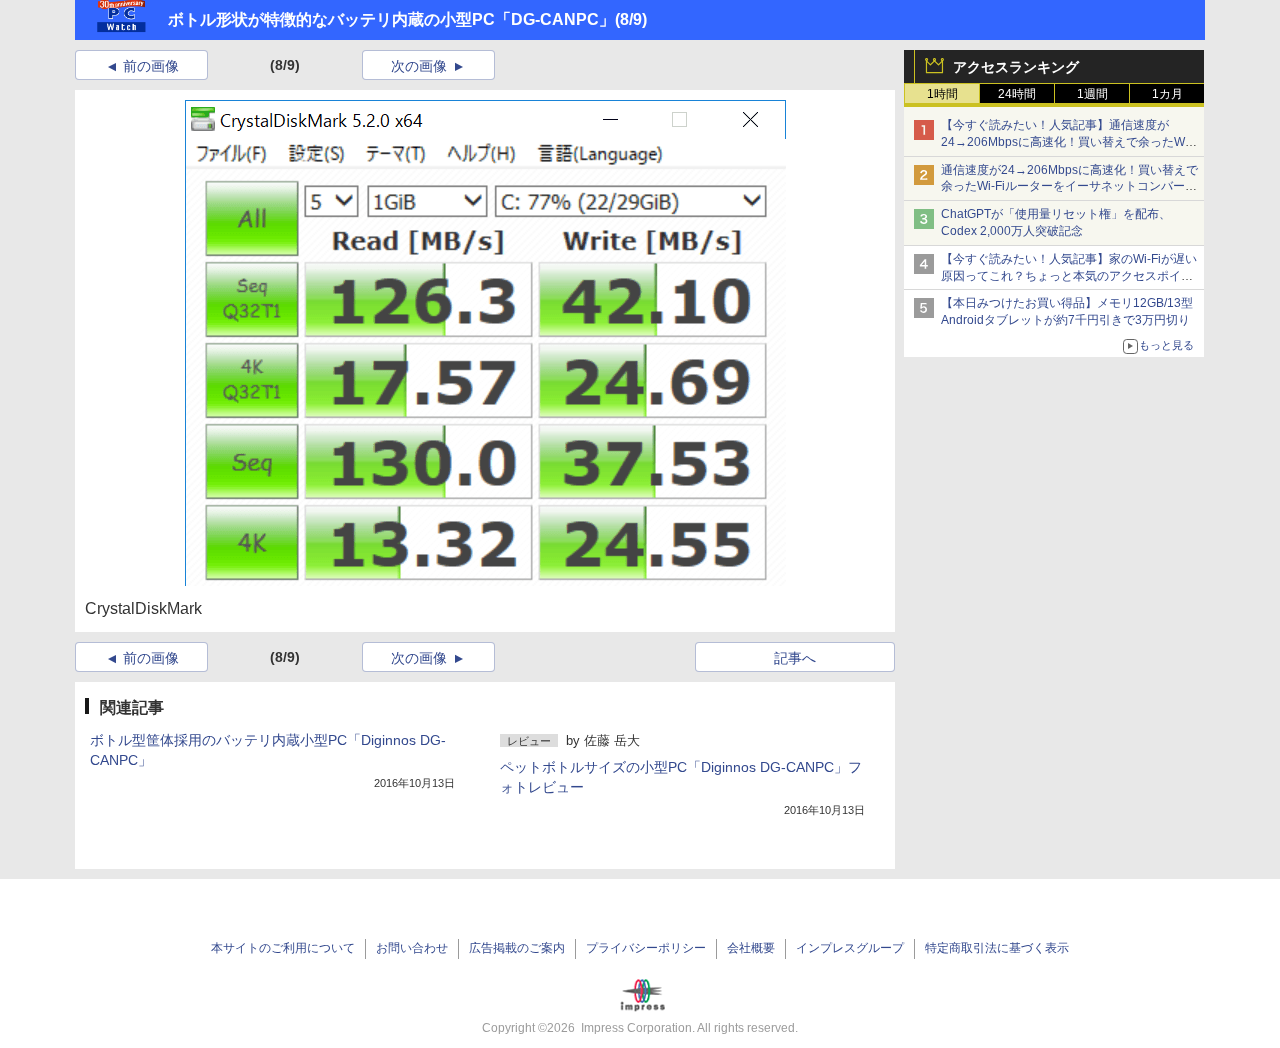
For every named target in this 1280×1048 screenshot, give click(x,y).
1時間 (942, 94)
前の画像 (151, 66)
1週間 (1092, 94)
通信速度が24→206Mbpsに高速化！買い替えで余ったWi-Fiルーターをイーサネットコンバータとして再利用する (1069, 187)
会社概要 (751, 948)
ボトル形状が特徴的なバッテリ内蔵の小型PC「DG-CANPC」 (391, 19)
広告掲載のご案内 (517, 948)
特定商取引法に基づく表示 (997, 948)
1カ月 (1167, 94)
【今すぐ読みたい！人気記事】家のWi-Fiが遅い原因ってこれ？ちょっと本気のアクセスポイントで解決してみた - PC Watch (1069, 276)
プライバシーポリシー (646, 948)
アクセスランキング (1016, 67)
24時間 (1017, 94)
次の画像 (419, 66)
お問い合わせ (412, 948)
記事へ (795, 658)
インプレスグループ (850, 948)
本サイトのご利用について (283, 948)
